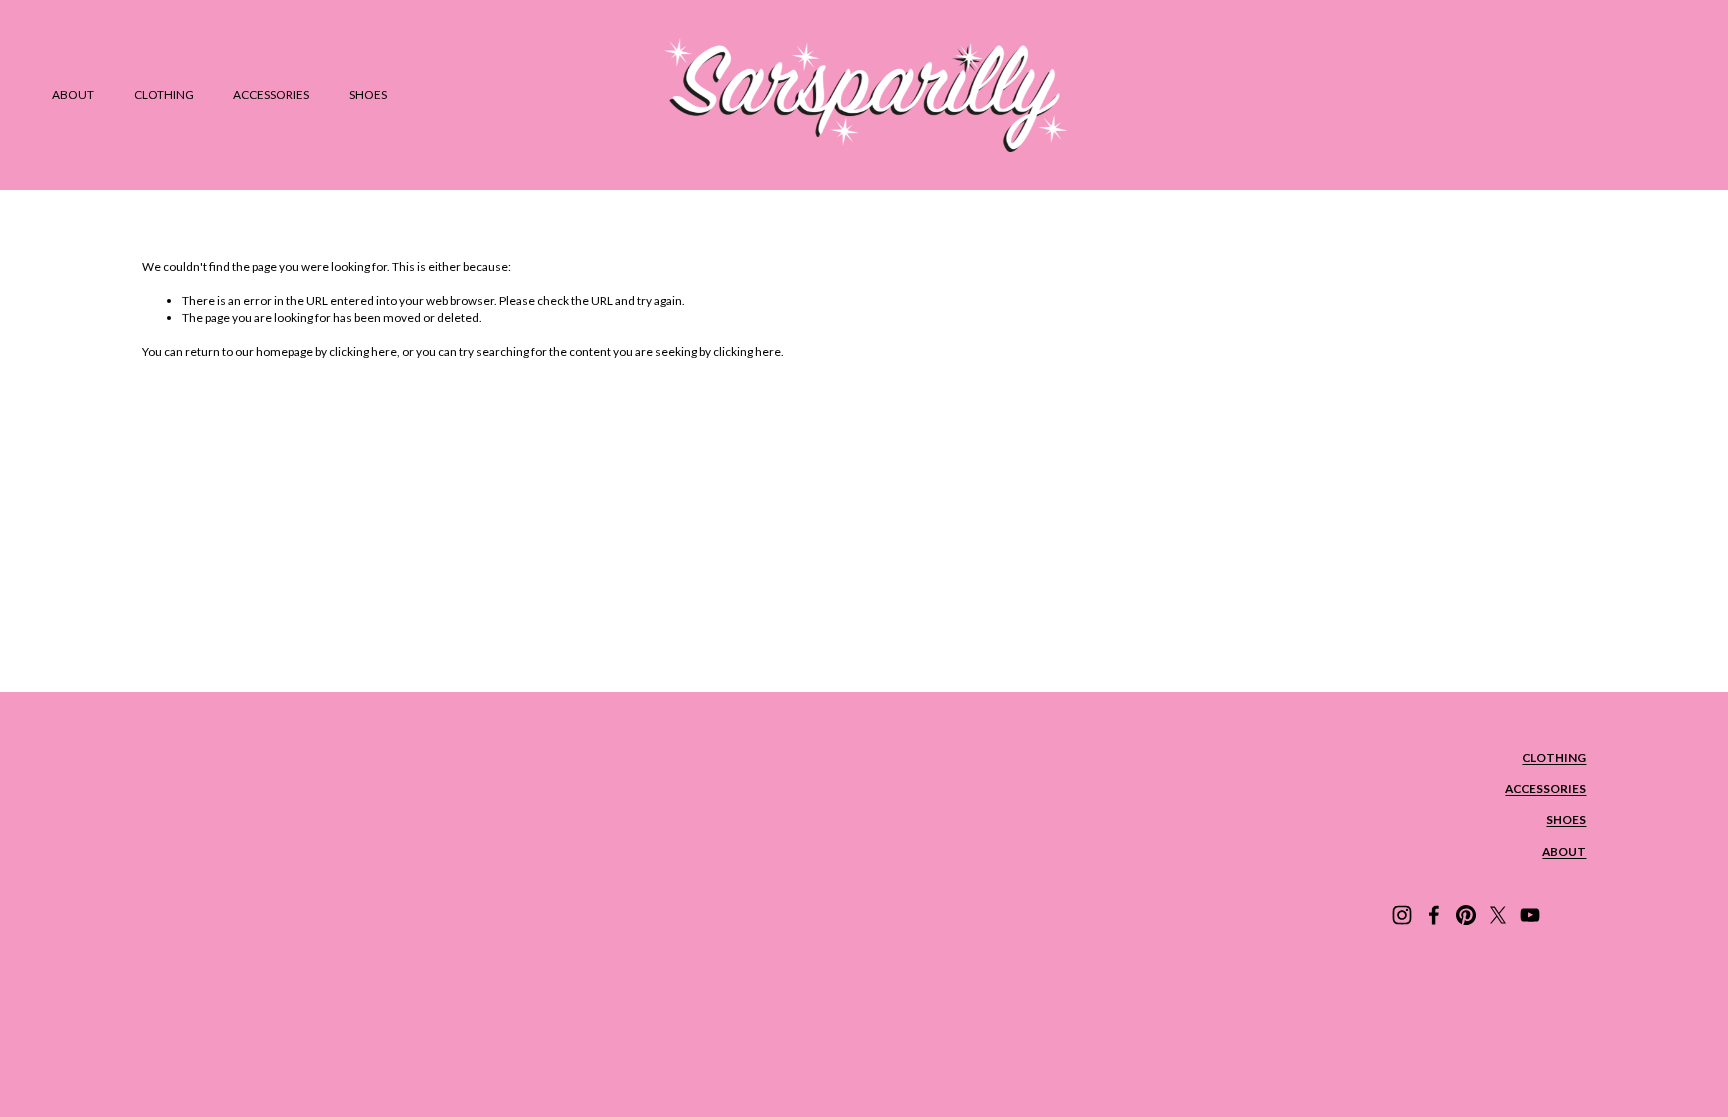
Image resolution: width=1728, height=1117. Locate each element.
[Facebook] (1434, 915)
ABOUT (73, 94)
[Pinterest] (1466, 915)
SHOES (368, 94)
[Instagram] (1402, 915)
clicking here (363, 351)
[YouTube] (1530, 915)
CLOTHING (164, 94)
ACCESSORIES (271, 94)
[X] (1498, 915)
